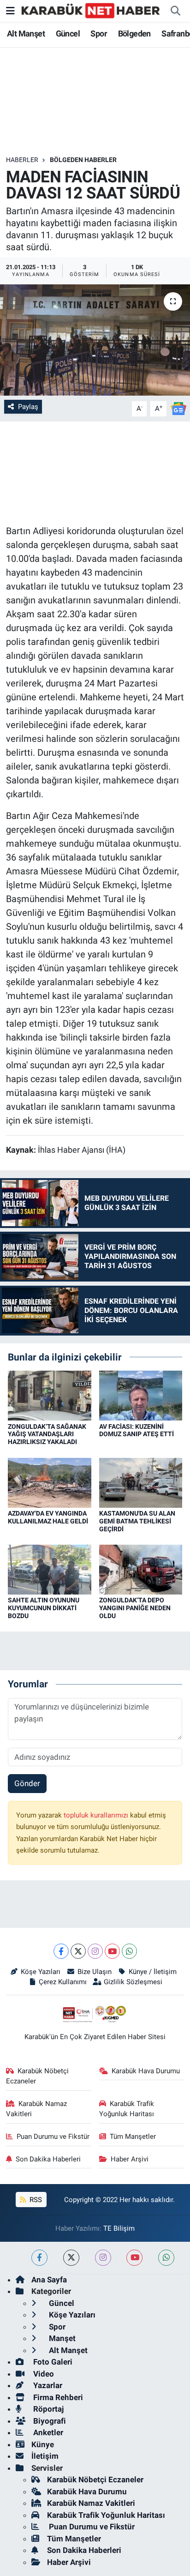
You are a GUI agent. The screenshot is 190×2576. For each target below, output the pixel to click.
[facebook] (39, 2258)
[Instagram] (95, 1951)
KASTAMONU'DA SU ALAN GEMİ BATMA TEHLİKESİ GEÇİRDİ (137, 1521)
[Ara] (175, 11)
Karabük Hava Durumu (146, 2071)
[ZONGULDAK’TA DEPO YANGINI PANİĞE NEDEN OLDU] (141, 1569)
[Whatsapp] (129, 1951)
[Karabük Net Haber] (91, 10)
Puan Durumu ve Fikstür (53, 2137)
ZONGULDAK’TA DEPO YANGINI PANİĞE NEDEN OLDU (135, 1608)
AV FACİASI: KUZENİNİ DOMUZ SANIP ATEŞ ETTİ (137, 1430)
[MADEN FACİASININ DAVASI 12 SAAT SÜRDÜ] (95, 340)
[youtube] (134, 2258)
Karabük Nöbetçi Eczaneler (38, 2076)
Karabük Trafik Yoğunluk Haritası (127, 2109)
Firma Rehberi (57, 2397)
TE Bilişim (119, 2228)
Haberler (22, 160)
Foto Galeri (52, 2362)
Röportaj (47, 2409)
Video (43, 2374)
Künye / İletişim (152, 1972)
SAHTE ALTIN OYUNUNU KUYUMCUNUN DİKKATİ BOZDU (44, 1608)
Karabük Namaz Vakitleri (37, 2109)
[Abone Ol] (178, 408)
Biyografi (49, 2421)
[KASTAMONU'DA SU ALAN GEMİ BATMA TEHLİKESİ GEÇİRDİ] (141, 1482)
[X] (78, 1951)
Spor (99, 33)
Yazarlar (47, 2385)
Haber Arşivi (130, 2159)
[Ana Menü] (10, 11)
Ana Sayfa (49, 2280)
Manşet (61, 2338)
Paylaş (28, 407)
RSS (35, 2200)
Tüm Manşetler (133, 2137)
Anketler (47, 2432)
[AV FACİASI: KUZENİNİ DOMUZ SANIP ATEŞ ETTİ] (141, 1395)
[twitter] (71, 2258)
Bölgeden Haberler (83, 160)
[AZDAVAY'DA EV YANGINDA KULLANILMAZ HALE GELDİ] (50, 1482)
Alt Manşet (26, 33)
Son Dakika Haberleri (48, 2159)
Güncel (68, 33)
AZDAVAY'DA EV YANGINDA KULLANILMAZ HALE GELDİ (48, 1517)
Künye (43, 2444)
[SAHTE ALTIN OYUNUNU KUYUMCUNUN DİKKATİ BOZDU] (50, 1569)
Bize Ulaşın (95, 1972)
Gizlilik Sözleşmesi (133, 1982)
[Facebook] (61, 1951)
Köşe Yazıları (41, 1972)
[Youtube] (112, 1951)
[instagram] (103, 2258)
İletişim (45, 2456)
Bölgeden (134, 33)
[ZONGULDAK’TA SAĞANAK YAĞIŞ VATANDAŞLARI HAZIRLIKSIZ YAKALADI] (50, 1395)
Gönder (27, 1783)
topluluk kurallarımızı (97, 1815)
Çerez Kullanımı (63, 1982)
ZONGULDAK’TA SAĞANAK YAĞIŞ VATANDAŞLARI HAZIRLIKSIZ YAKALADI (47, 1434)
